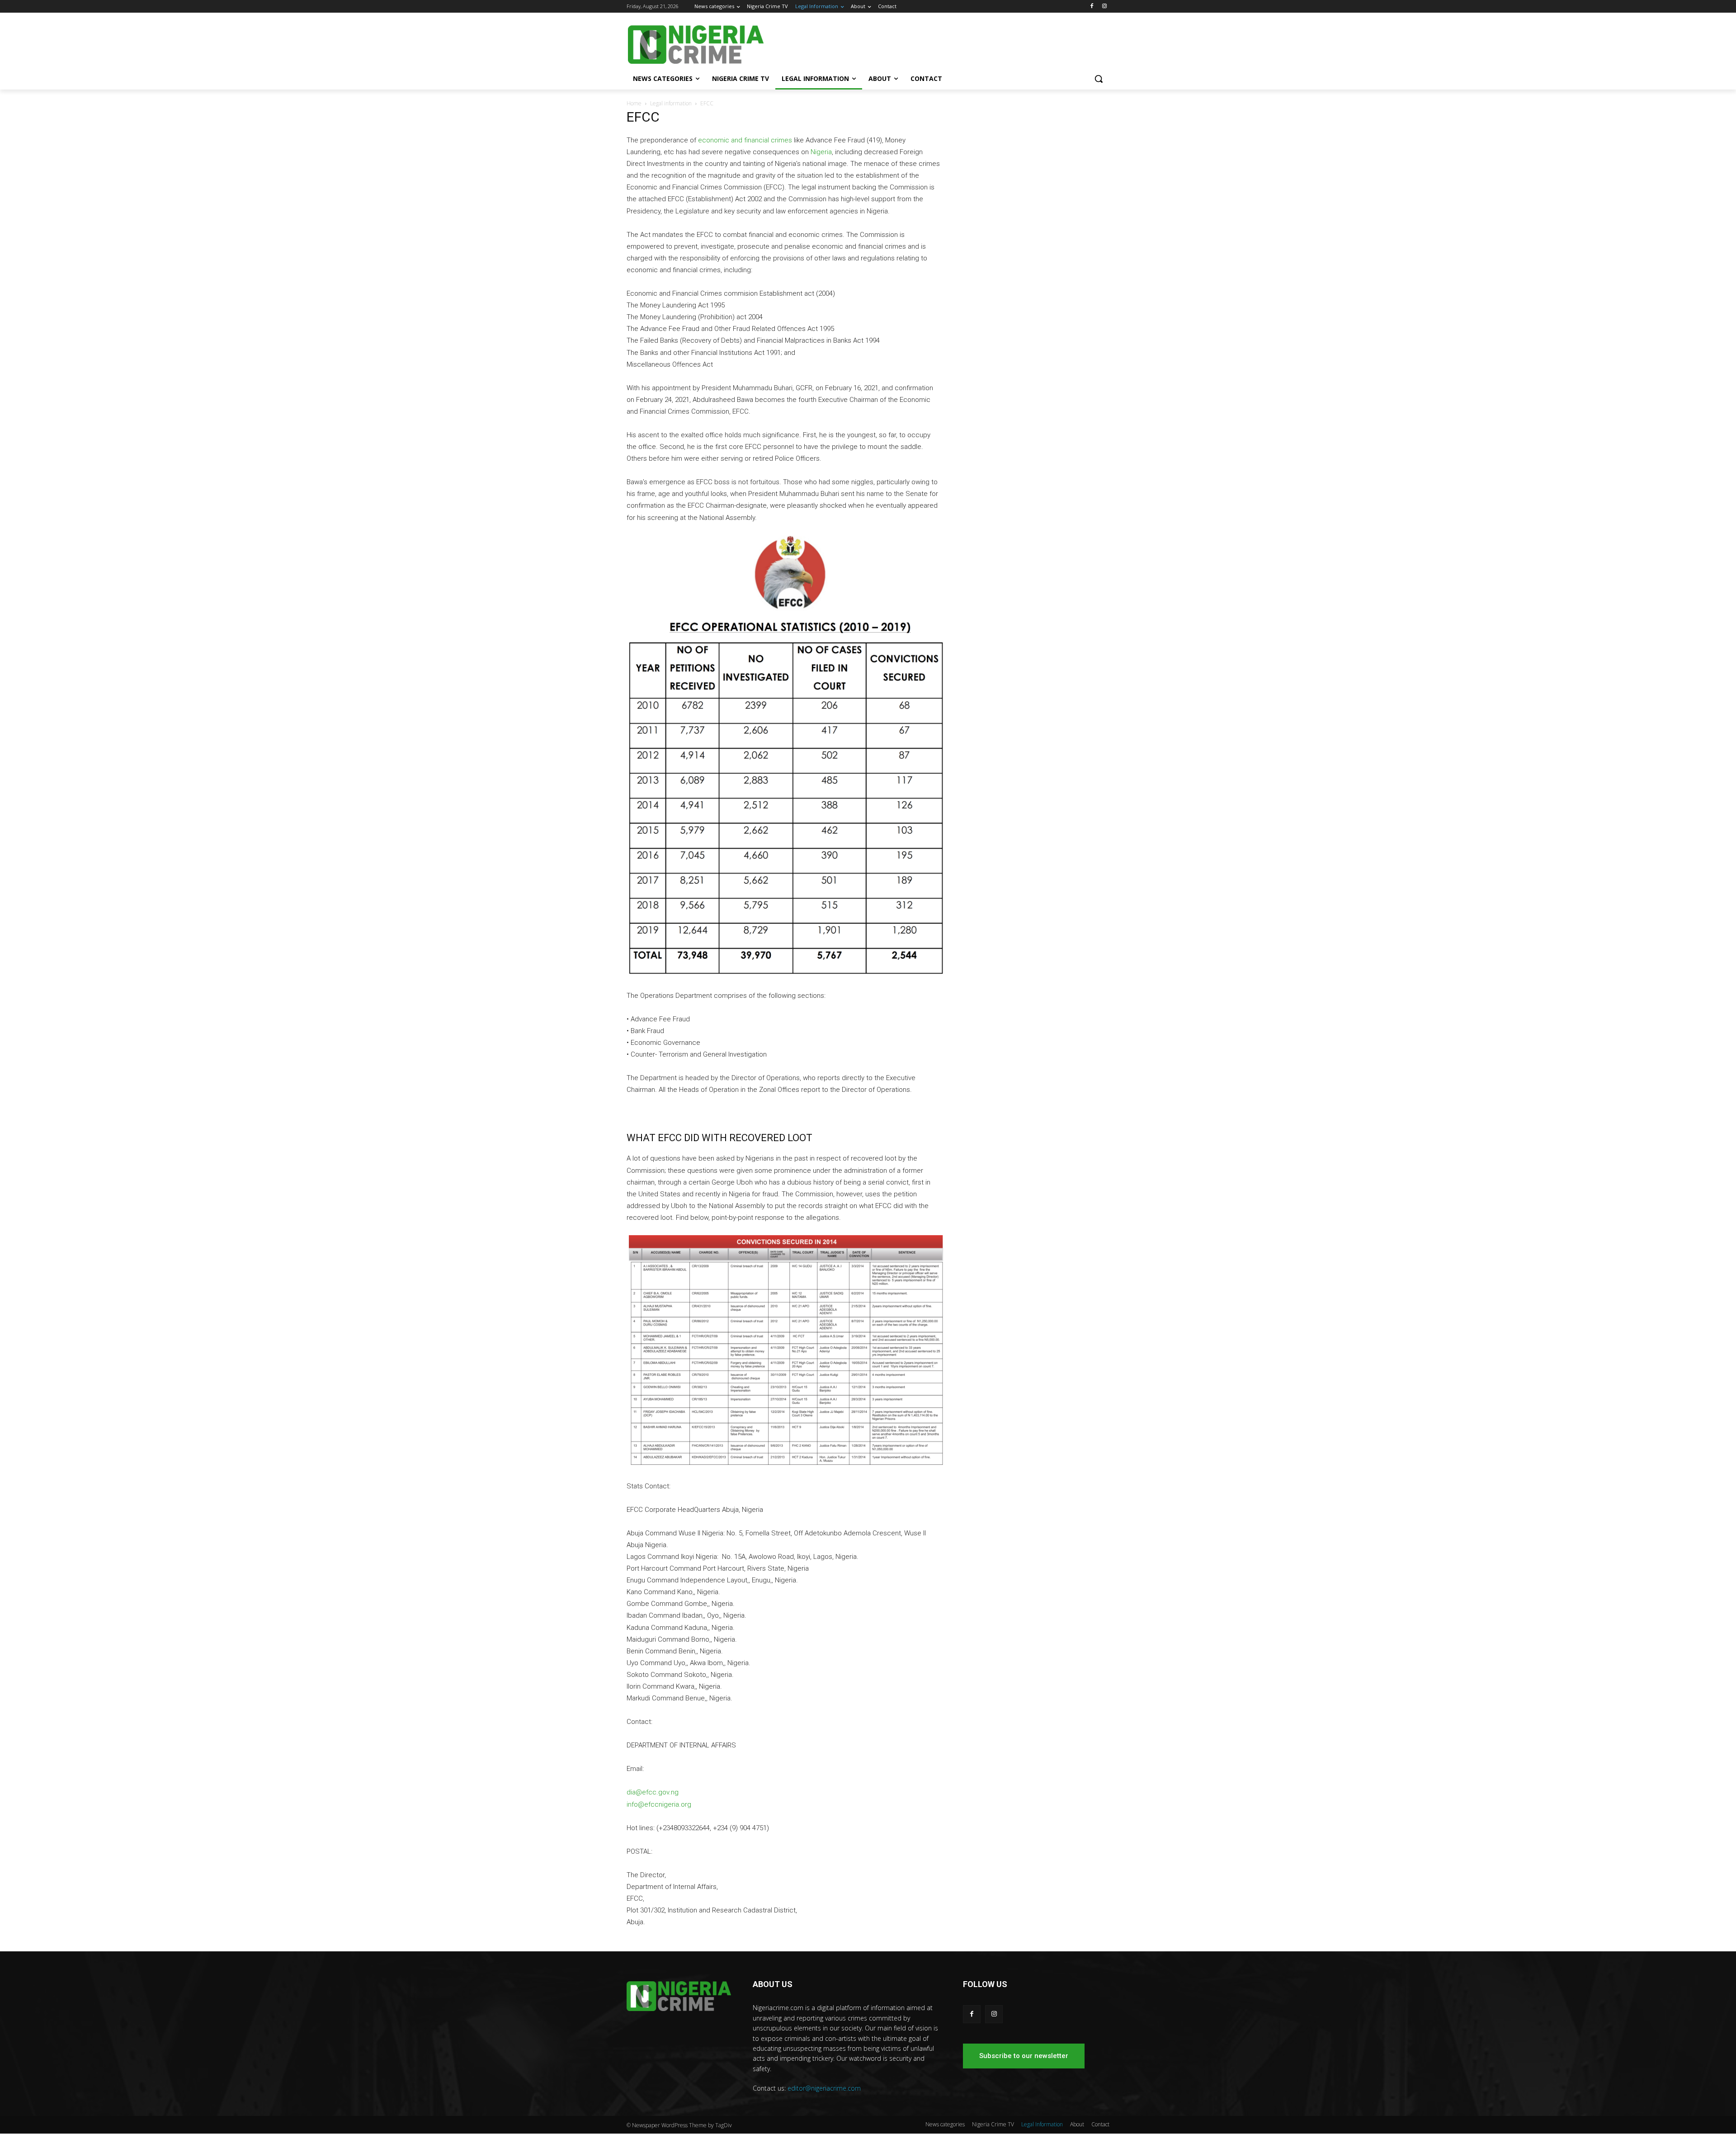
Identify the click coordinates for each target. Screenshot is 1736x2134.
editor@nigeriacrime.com (824, 2088)
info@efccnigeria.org (659, 1804)
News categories (945, 2124)
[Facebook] (1092, 7)
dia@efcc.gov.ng (653, 1792)
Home (634, 103)
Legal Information (1042, 2124)
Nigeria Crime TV (993, 2124)
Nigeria (821, 152)
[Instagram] (1104, 7)
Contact (1100, 2124)
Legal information (671, 103)
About (1077, 2124)
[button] (1099, 79)
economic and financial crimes (745, 140)
